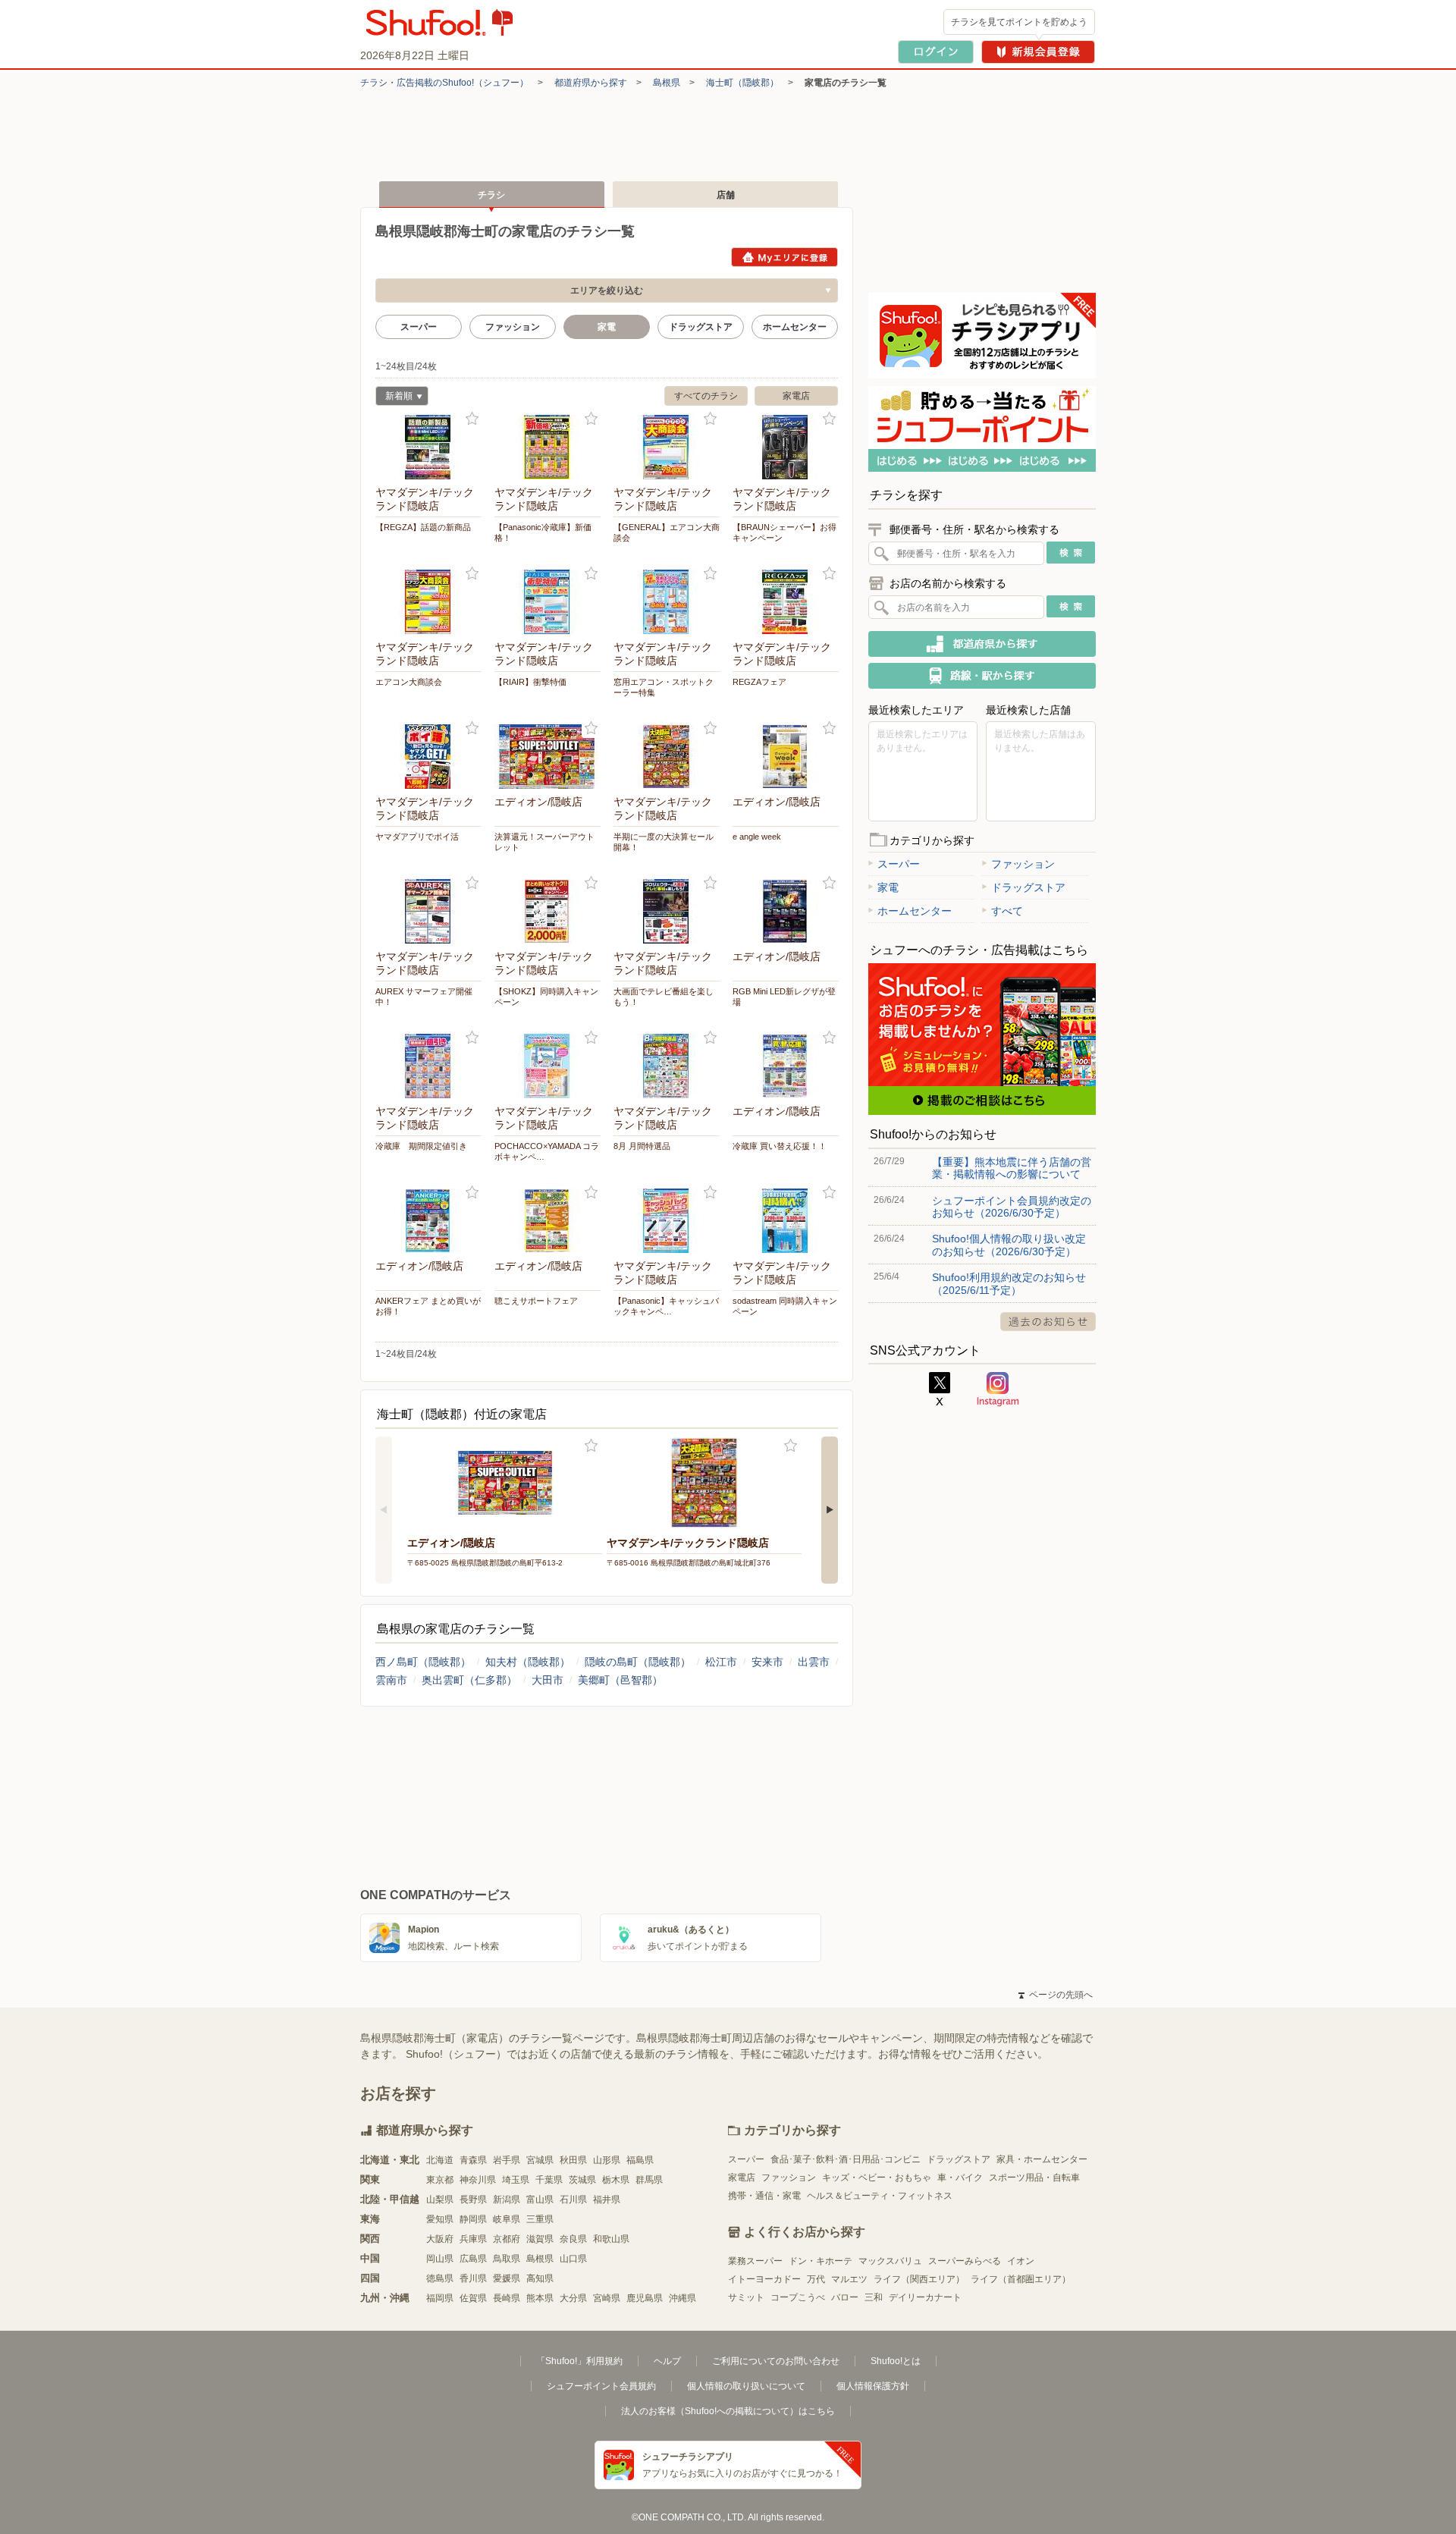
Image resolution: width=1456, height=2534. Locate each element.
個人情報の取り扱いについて (746, 2386)
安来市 (767, 1662)
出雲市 (814, 1662)
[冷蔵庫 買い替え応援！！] (786, 1066)
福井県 (607, 2200)
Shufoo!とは (896, 2361)
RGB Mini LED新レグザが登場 (784, 997)
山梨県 (440, 2200)
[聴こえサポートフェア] (548, 1221)
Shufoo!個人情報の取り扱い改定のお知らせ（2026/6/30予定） (1009, 1245)
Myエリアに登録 (784, 257)
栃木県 (616, 2180)
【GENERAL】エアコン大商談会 (667, 532)
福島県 (640, 2160)
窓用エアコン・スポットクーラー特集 (664, 687)
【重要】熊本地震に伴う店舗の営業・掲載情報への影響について (1012, 1168)
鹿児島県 (645, 2298)
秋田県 (573, 2160)
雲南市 (391, 1680)
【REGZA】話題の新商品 (423, 527)
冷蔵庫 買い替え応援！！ (780, 1146)
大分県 (573, 2298)
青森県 (473, 2160)
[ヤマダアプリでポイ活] (428, 757)
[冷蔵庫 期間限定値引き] (428, 1066)
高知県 (540, 2278)
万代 (816, 2279)
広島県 (473, 2259)
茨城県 (582, 2180)
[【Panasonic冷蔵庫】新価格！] (548, 447)
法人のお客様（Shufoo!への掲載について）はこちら (728, 2411)
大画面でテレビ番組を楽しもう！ (664, 997)
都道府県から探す (591, 83)
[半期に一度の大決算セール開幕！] (667, 757)
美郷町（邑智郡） (620, 1680)
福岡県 (440, 2298)
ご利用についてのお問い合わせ (776, 2361)
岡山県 (440, 2259)
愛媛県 (507, 2278)
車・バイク (960, 2178)
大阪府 (440, 2239)
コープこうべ (798, 2297)
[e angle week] (786, 757)
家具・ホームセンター (1042, 2159)
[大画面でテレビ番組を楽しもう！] (667, 911)
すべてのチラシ (706, 396)
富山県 (540, 2200)
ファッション (513, 327)
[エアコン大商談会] (428, 602)
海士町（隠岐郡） (742, 83)
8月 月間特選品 (642, 1146)
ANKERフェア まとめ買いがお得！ (428, 1306)
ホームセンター (795, 327)
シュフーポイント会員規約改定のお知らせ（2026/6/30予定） (1012, 1207)
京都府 (507, 2239)
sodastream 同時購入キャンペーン (785, 1306)
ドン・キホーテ (821, 2261)
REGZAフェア (759, 682)
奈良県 (573, 2239)
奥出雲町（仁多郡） (469, 1680)
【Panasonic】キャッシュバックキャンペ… (666, 1306)
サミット (746, 2297)
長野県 (473, 2200)
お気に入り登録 (472, 419)
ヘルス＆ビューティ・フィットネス (880, 2196)
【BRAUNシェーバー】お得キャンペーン (784, 532)
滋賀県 (540, 2239)
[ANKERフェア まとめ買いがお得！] (428, 1221)
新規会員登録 (1038, 52)
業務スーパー (755, 2261)
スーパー (419, 327)
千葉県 (549, 2180)
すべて (1007, 911)
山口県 (573, 2259)
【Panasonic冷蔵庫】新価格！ (543, 532)
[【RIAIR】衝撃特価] (548, 602)
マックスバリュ (890, 2261)
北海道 (440, 2160)
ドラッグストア (701, 327)
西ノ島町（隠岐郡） (423, 1662)
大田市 (548, 1680)
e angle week (757, 837)
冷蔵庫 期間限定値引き (421, 1146)
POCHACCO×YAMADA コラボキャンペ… (547, 1151)
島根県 (667, 83)
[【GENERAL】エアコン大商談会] (667, 447)
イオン (1021, 2261)
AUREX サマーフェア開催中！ (424, 997)
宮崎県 (607, 2298)
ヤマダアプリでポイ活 (417, 837)
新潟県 (507, 2200)
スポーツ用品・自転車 (1034, 2178)
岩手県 (507, 2160)
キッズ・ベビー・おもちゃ (877, 2178)
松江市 (721, 1662)
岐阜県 (507, 2219)
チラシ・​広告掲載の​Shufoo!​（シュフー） (444, 83)
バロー (845, 2297)
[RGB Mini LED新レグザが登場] (786, 911)
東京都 (440, 2180)
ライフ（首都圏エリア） (1021, 2279)
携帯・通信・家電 (764, 2196)
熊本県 (540, 2298)
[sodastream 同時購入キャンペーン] (786, 1221)
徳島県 (440, 2278)
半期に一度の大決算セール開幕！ (664, 842)
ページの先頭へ (1056, 1995)
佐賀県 (473, 2298)
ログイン (936, 52)
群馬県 (649, 2180)
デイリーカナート (925, 2297)
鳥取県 (507, 2259)
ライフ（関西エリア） (919, 2279)
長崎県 (507, 2298)
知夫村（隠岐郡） (528, 1662)
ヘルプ (667, 2361)
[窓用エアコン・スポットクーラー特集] (667, 602)
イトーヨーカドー (764, 2279)
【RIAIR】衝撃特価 (530, 682)
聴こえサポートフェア (536, 1301)
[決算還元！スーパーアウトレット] (548, 757)
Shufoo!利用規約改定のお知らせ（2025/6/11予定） (1009, 1283)
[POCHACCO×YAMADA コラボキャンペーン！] (548, 1066)
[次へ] (830, 1510)
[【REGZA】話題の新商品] (428, 447)
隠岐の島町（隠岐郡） (638, 1662)
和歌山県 (611, 2239)
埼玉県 (516, 2180)
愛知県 (440, 2219)
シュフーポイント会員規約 (601, 2386)
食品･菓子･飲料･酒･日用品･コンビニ (846, 2159)
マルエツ (849, 2279)
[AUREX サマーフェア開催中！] (428, 911)
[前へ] (384, 1510)
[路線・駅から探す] (982, 676)
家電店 (796, 396)
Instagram (998, 1389)
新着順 (394, 398)
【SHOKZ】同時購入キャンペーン (546, 997)
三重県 (540, 2219)
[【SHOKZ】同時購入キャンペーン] (548, 911)
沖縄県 (682, 2298)
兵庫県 (473, 2239)
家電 (888, 887)
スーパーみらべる (965, 2261)
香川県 (473, 2278)
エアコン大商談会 (409, 682)
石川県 (573, 2200)
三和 (874, 2297)
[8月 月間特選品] (667, 1066)
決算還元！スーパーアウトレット (544, 842)
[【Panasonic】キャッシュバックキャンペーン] (667, 1221)
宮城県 (540, 2160)
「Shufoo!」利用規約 (579, 2361)
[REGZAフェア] (786, 602)
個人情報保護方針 (873, 2386)
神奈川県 (478, 2180)
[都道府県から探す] (982, 644)
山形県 (607, 2160)
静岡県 (473, 2219)
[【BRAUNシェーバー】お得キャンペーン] (786, 447)
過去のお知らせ (1048, 1322)
